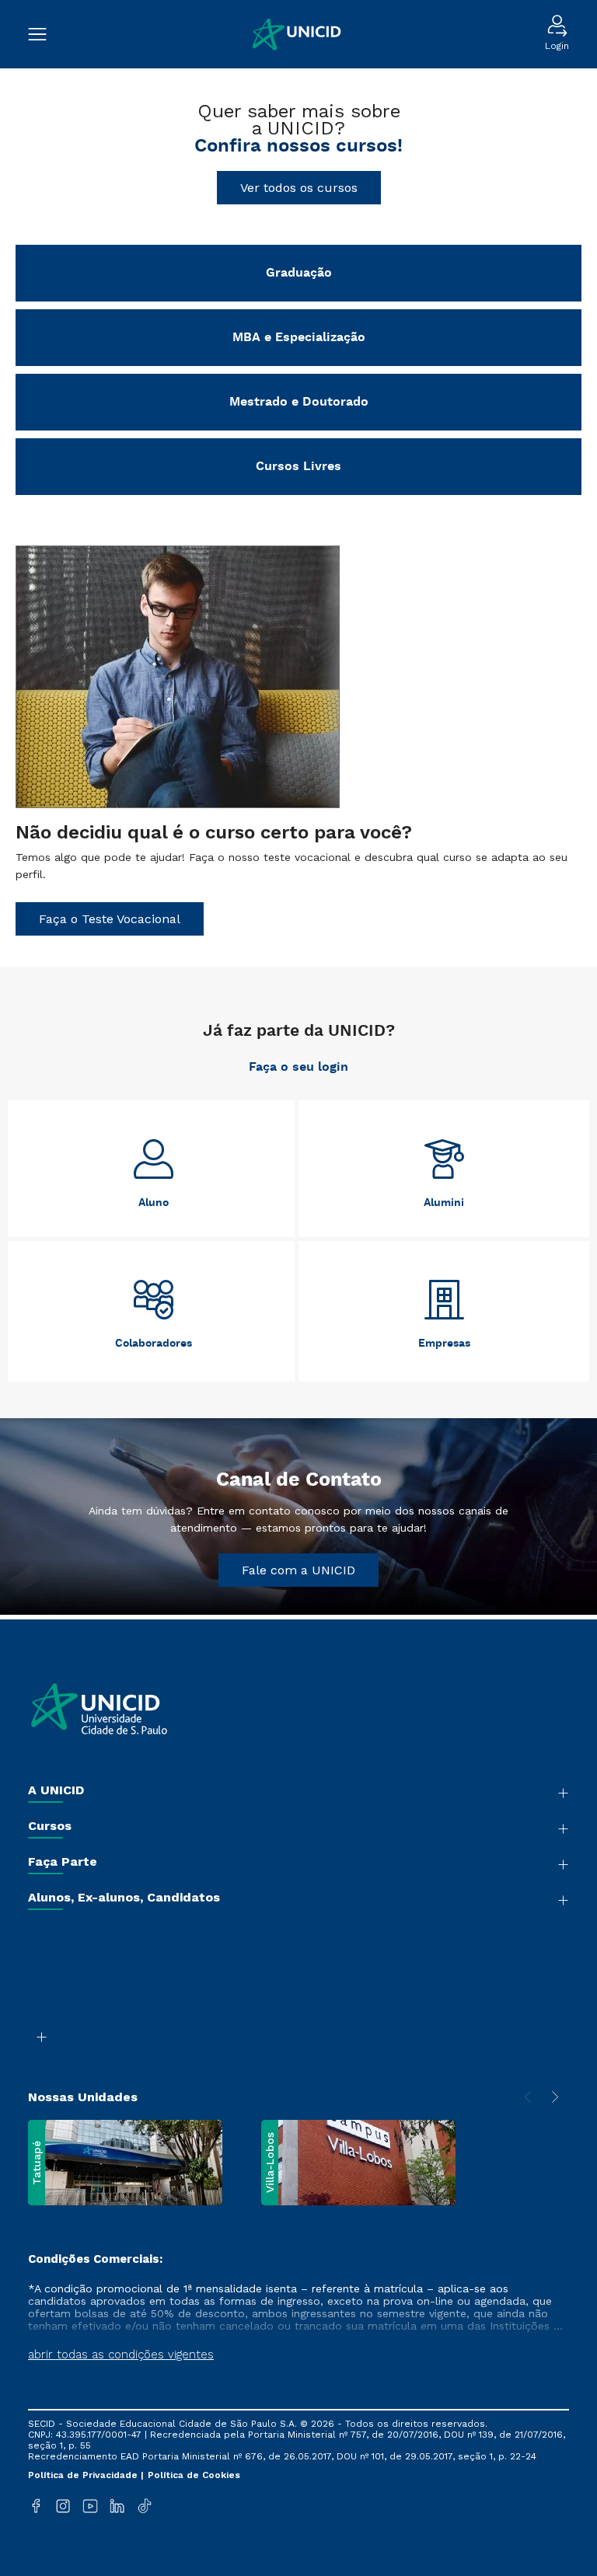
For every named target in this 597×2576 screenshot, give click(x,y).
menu (45, 34)
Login (557, 46)
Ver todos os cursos (299, 188)
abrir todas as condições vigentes (121, 2355)
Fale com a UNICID (298, 1570)
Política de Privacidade (84, 2475)
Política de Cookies (194, 2475)
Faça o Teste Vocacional (110, 919)
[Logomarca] (296, 35)
